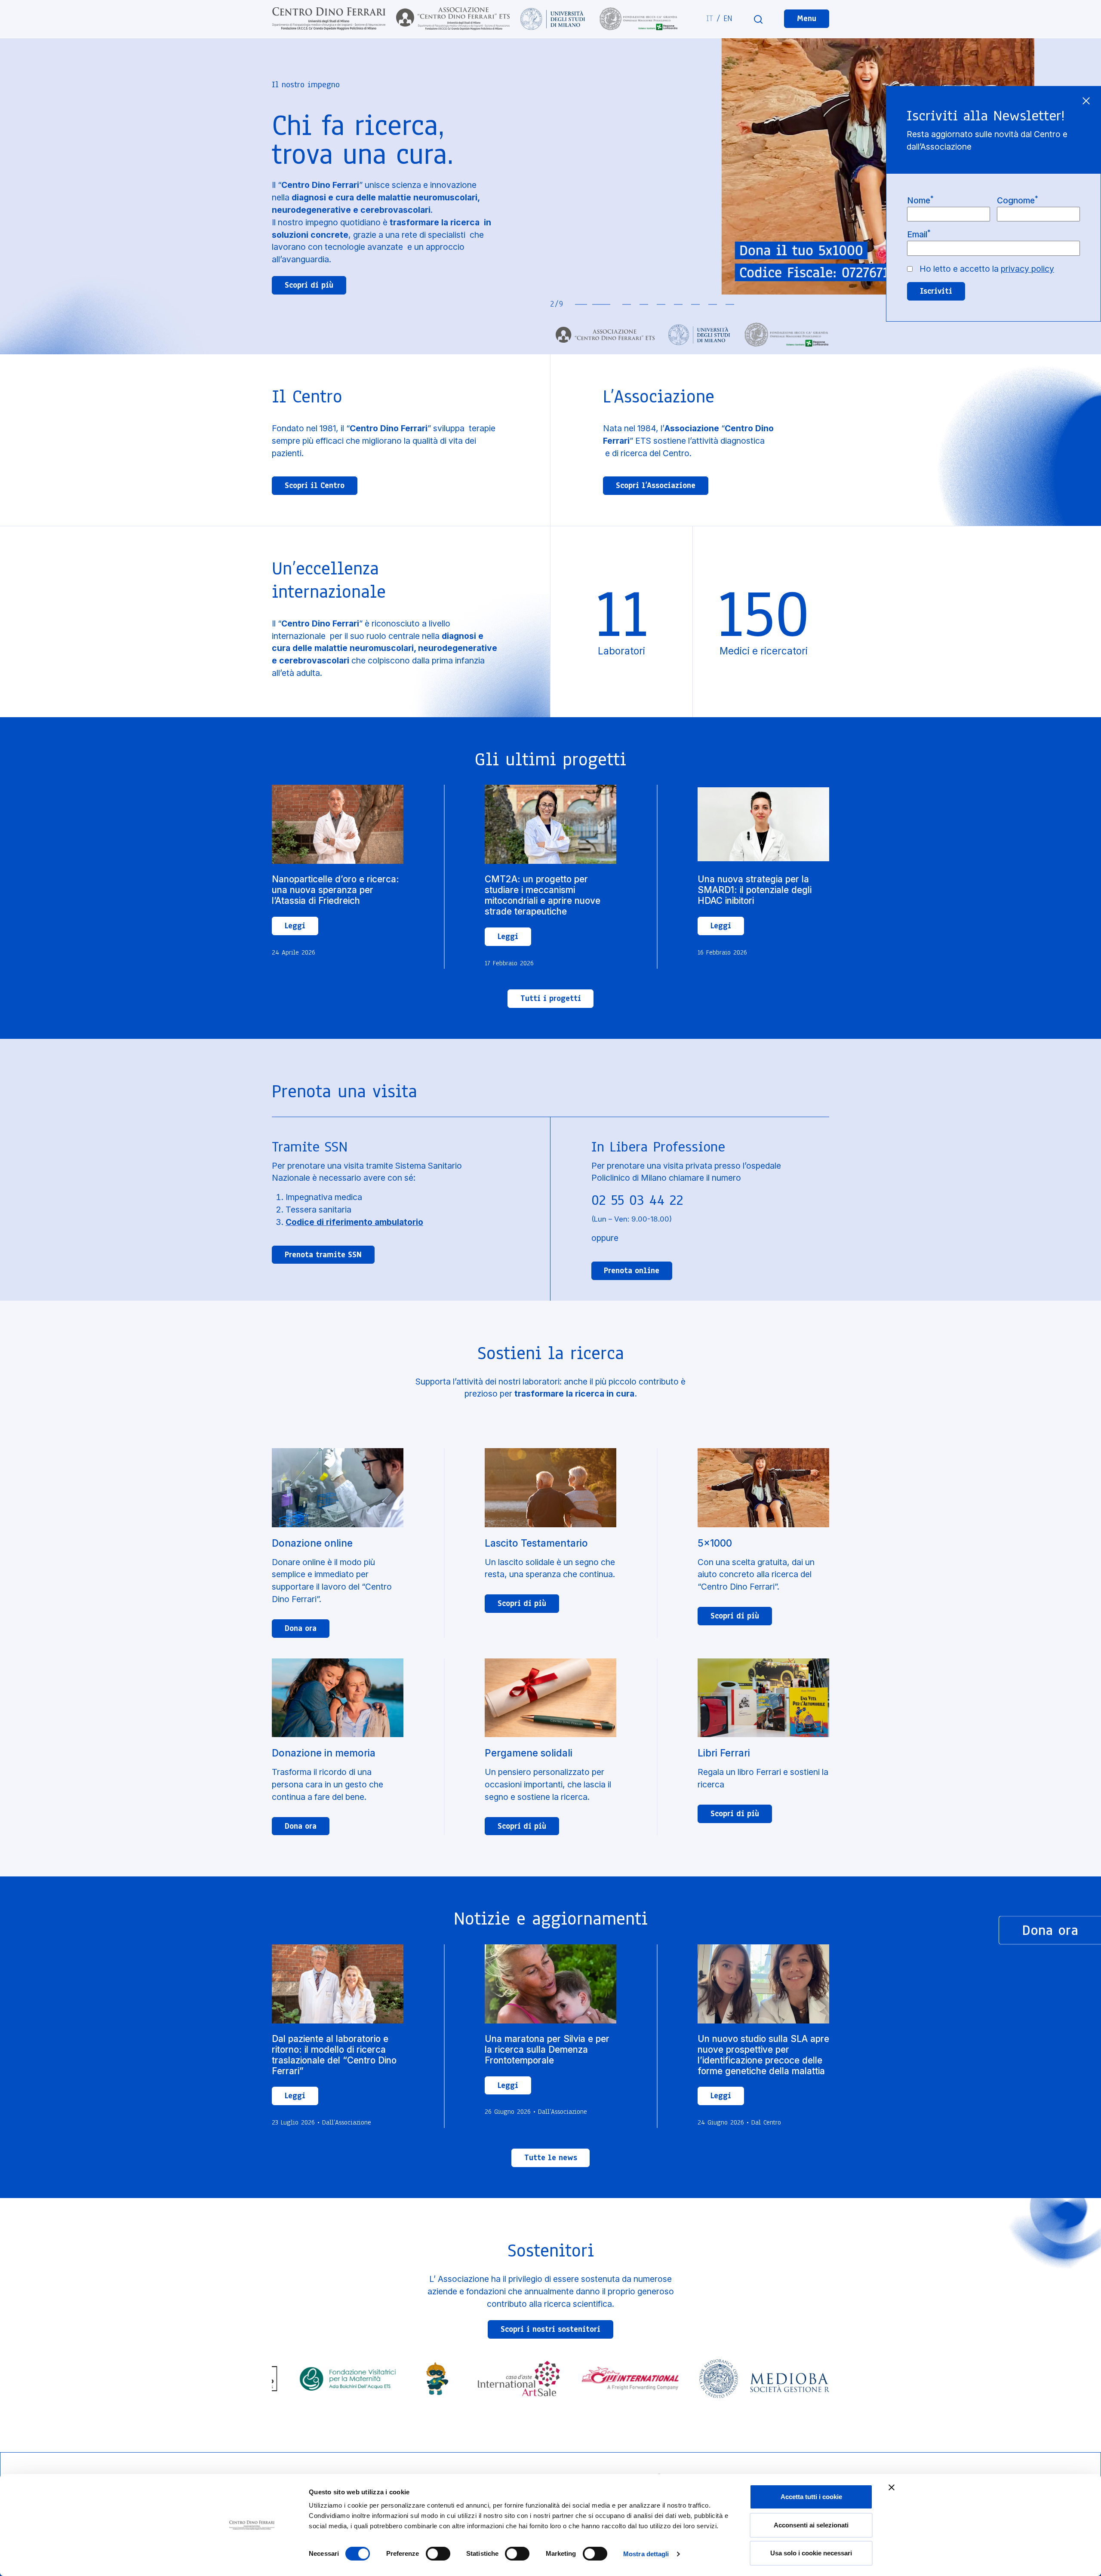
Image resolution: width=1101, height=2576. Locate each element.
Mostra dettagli (646, 2554)
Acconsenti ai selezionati (811, 2525)
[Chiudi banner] (892, 2487)
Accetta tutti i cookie (811, 2497)
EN (728, 18)
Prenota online (632, 1271)
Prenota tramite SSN (323, 1255)
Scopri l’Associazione (656, 485)
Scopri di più (309, 285)
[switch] (438, 2554)
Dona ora (301, 1628)
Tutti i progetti (551, 998)
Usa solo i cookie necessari (811, 2553)
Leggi (295, 926)
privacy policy (1027, 269)
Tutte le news (551, 2158)
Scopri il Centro (315, 485)
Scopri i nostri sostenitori (550, 2329)
